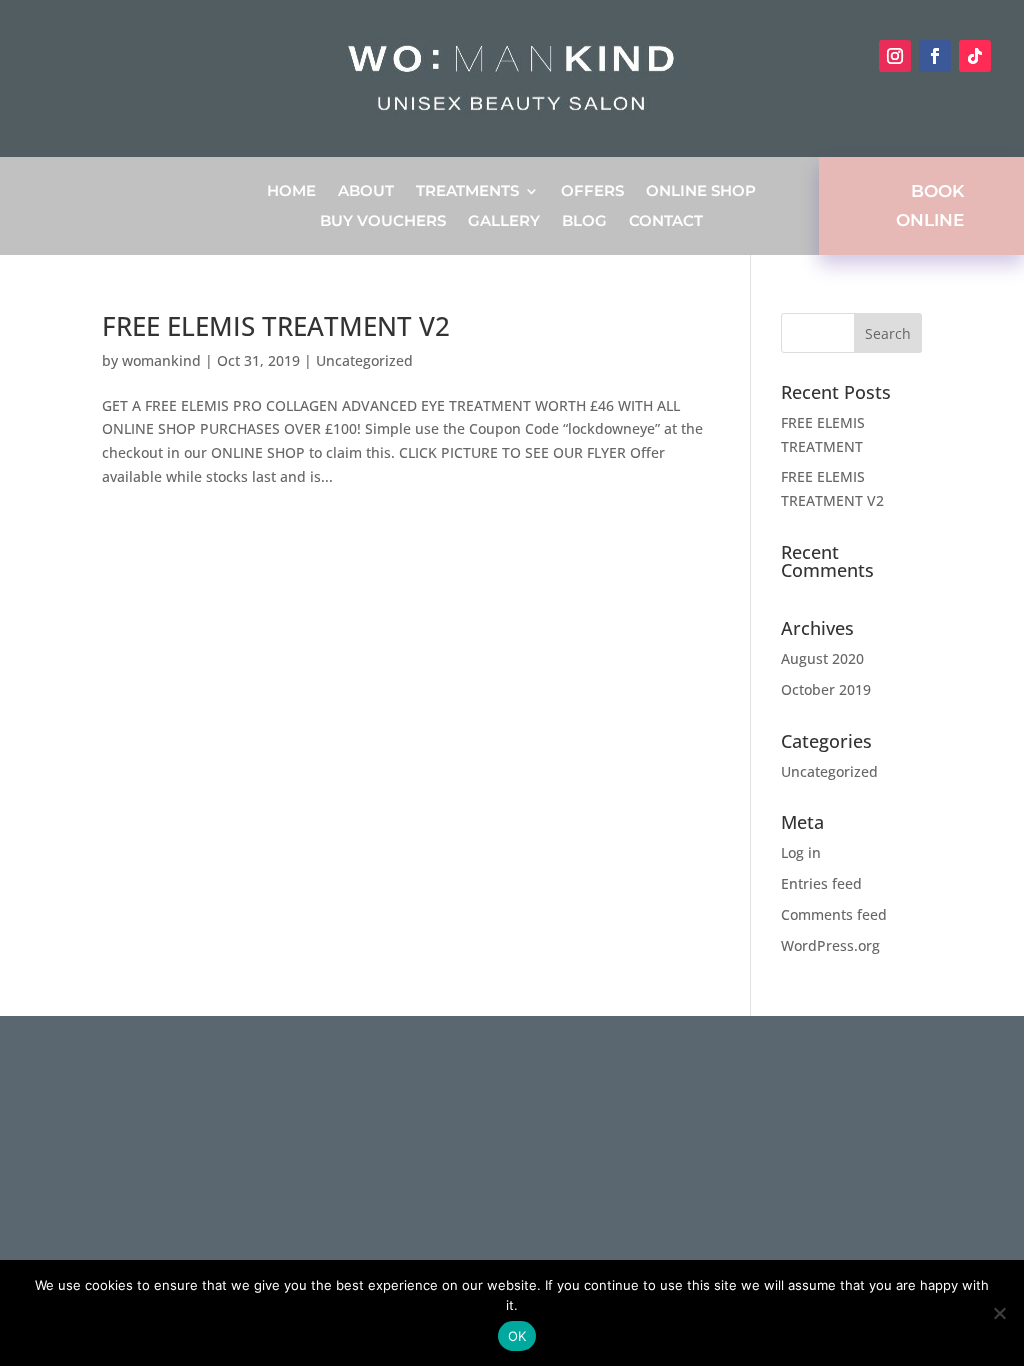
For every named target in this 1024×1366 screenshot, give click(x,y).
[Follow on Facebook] (935, 56)
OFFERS (592, 192)
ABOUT (366, 192)
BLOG (584, 222)
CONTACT (666, 222)
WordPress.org (830, 945)
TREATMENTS (467, 192)
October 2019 (826, 689)
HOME (291, 192)
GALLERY (504, 222)
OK (517, 1336)
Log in (801, 852)
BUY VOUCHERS (383, 222)
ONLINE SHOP (701, 192)
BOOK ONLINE (930, 205)
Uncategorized (364, 360)
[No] (999, 1313)
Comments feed (834, 914)
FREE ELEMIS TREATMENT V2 (276, 326)
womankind (161, 360)
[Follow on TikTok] (975, 56)
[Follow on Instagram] (895, 56)
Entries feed (821, 883)
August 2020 (822, 658)
